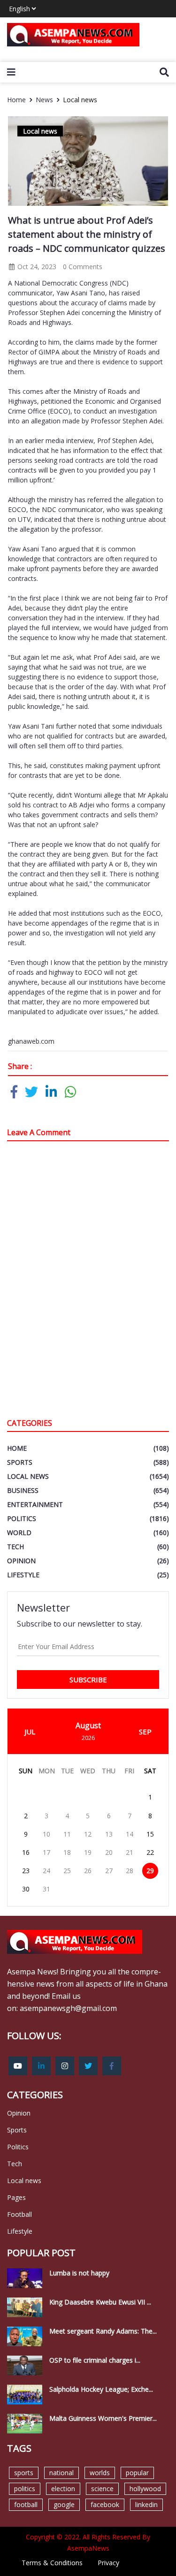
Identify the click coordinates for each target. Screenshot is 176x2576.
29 (150, 1871)
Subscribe (88, 1680)
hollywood (145, 2489)
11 (67, 1834)
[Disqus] (88, 1282)
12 (88, 1834)
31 (46, 1889)
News (44, 100)
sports (24, 2473)
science (102, 2489)
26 (88, 1871)
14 (130, 1834)
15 (150, 1834)
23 (26, 1871)
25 (67, 1871)
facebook (105, 2504)
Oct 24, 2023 (36, 267)
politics (25, 2489)
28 (130, 1871)
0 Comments (83, 267)
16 (26, 1852)
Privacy (108, 2563)
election (63, 2489)
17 (46, 1852)
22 (150, 1852)
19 (88, 1852)
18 (67, 1852)
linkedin (146, 2504)
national (61, 2473)
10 (46, 1834)
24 (46, 1871)
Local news (80, 100)
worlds (100, 2473)
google (64, 2504)
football (26, 2504)
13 (109, 1834)
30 (26, 1889)
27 (109, 1871)
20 (109, 1852)
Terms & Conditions (52, 2563)
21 (130, 1852)
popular (137, 2473)
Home (16, 100)
